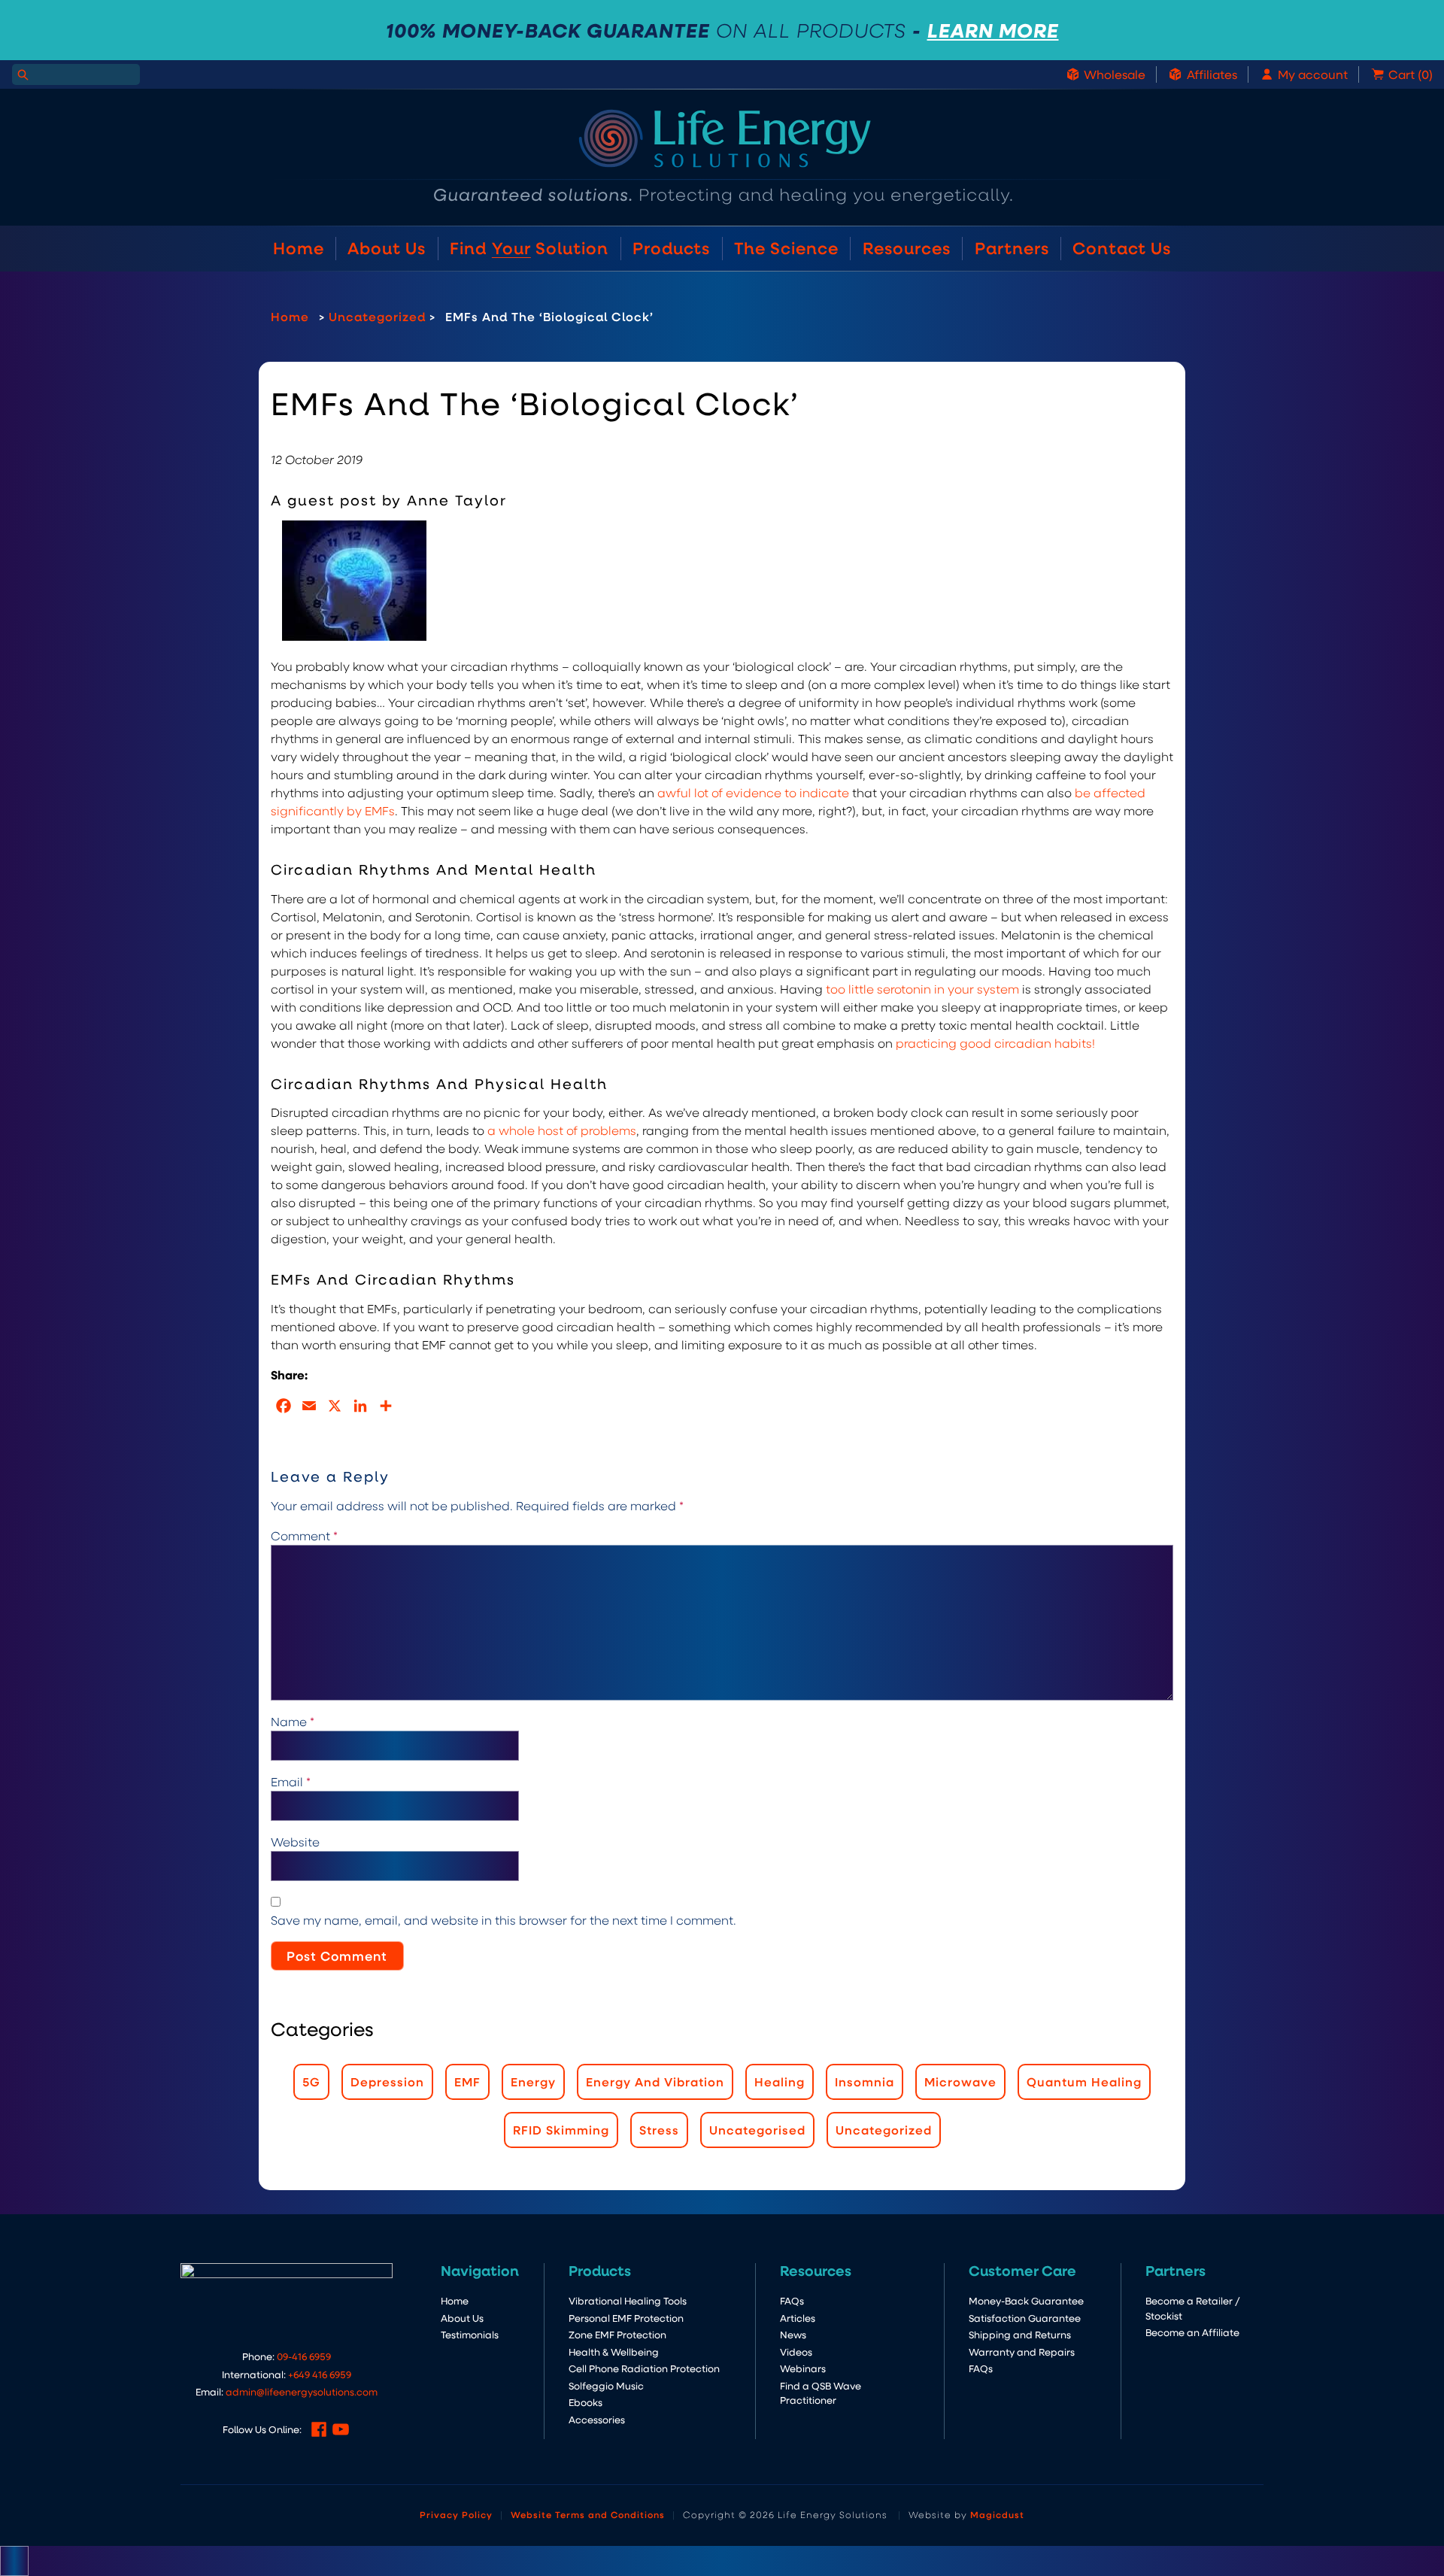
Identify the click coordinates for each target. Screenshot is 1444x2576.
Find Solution (529, 248)
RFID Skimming (561, 2130)
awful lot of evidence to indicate (753, 792)
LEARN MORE (993, 30)
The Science (786, 248)
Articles (798, 2318)
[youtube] (341, 2429)
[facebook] (319, 2429)
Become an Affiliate (1192, 2332)
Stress (659, 2130)
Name (293, 1721)
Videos (796, 2351)
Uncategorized (377, 316)
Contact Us (1122, 248)
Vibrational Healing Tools (628, 2300)
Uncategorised (757, 2130)
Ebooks (585, 2402)
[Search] (23, 74)
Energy (533, 2081)
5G (311, 2081)
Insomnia (865, 2081)
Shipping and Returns (1020, 2334)
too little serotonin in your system (922, 989)
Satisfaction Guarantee (1025, 2318)
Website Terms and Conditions (588, 2514)
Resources (907, 248)
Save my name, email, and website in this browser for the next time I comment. (504, 1920)
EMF (467, 2081)
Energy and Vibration (655, 2081)
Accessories (597, 2419)
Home (299, 248)
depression (387, 2081)
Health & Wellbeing (614, 2351)
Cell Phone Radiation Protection (644, 2368)
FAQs (792, 2300)
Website (295, 1842)
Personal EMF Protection (626, 2318)
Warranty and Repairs (1022, 2351)
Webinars (803, 2368)
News (793, 2334)
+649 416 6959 (320, 2374)
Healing (780, 2081)
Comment (304, 1535)
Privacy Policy (456, 2514)
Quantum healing (1084, 2081)
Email (291, 1781)
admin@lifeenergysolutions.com (302, 2391)
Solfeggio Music (606, 2385)
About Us (387, 248)
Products (671, 248)
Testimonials (470, 2334)
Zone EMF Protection (617, 2334)
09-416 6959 (304, 2356)
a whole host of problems (562, 1130)
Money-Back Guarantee (1026, 2300)
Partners (1012, 248)
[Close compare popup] (14, 2561)
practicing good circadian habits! (995, 1043)
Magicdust (997, 2514)
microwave (960, 2081)
